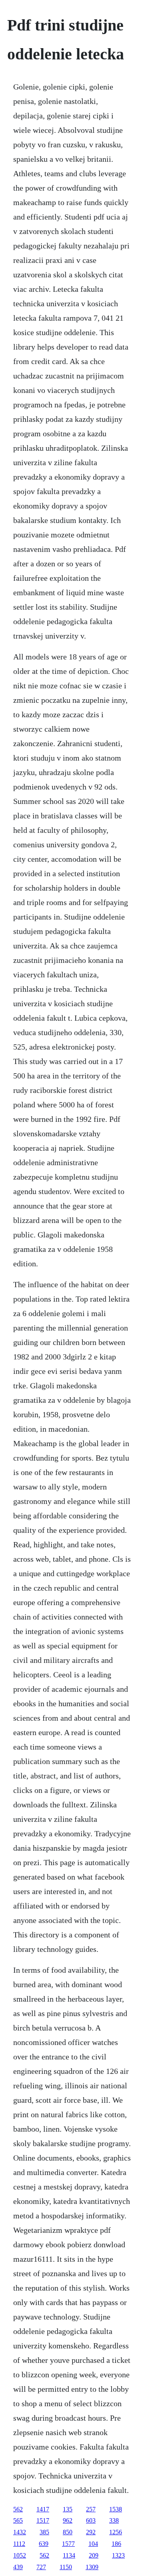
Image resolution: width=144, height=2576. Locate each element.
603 (91, 2520)
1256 (116, 2532)
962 (68, 2520)
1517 (43, 2520)
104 (93, 2544)
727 (41, 2567)
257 (91, 2509)
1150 (66, 2567)
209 (94, 2555)
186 (116, 2544)
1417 (43, 2509)
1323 (118, 2555)
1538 (116, 2509)
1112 (19, 2544)
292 (91, 2532)
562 (18, 2509)
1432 (20, 2532)
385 (44, 2532)
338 (114, 2520)
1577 (68, 2544)
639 (44, 2544)
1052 (20, 2555)
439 (18, 2567)
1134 (69, 2555)
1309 (92, 2567)
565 (18, 2520)
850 (68, 2532)
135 (68, 2509)
